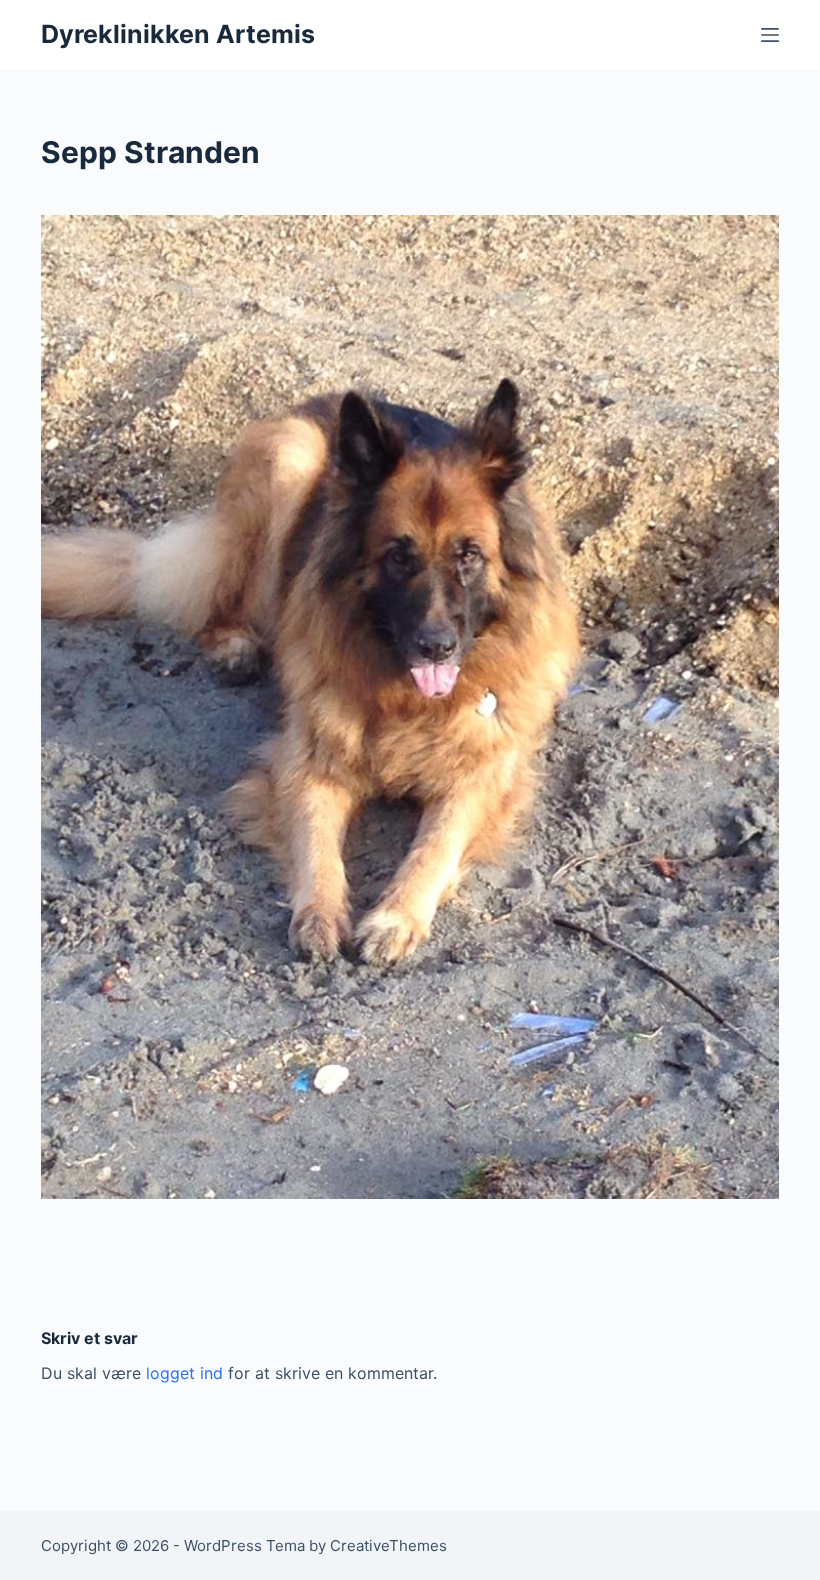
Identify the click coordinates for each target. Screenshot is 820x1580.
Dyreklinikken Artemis (178, 34)
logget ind (184, 1373)
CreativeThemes (388, 1545)
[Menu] (770, 35)
